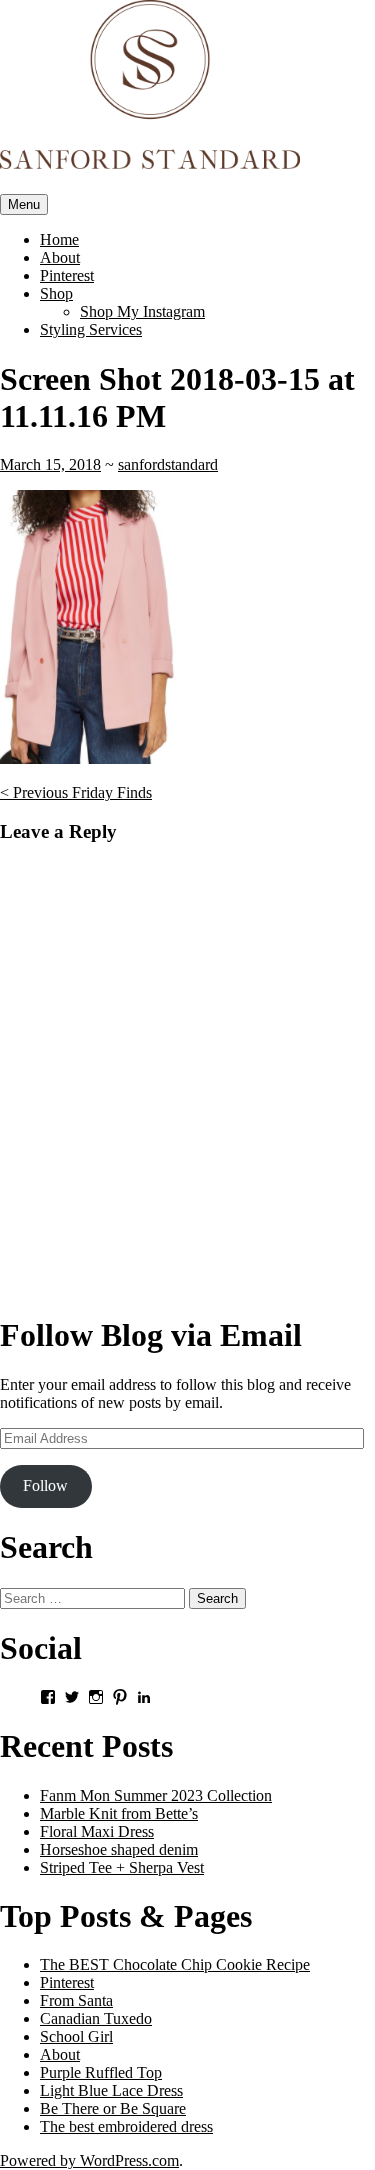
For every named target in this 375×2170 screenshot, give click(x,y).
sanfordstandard (168, 464)
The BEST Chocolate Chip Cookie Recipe (175, 1964)
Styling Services (91, 329)
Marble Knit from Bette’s (119, 1813)
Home (59, 239)
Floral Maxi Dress (97, 1831)
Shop (56, 293)
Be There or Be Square (113, 2108)
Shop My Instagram (142, 311)
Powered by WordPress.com (89, 2160)
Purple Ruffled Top (101, 2072)
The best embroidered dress (126, 2126)
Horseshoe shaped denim (119, 1849)
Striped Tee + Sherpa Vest (122, 1867)
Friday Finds (76, 792)
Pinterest (67, 275)
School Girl (76, 2036)
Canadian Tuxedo (96, 2018)
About (60, 257)
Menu (24, 204)
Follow (45, 1485)
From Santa (76, 2000)
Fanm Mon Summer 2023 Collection (156, 1795)
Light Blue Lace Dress (111, 2090)
